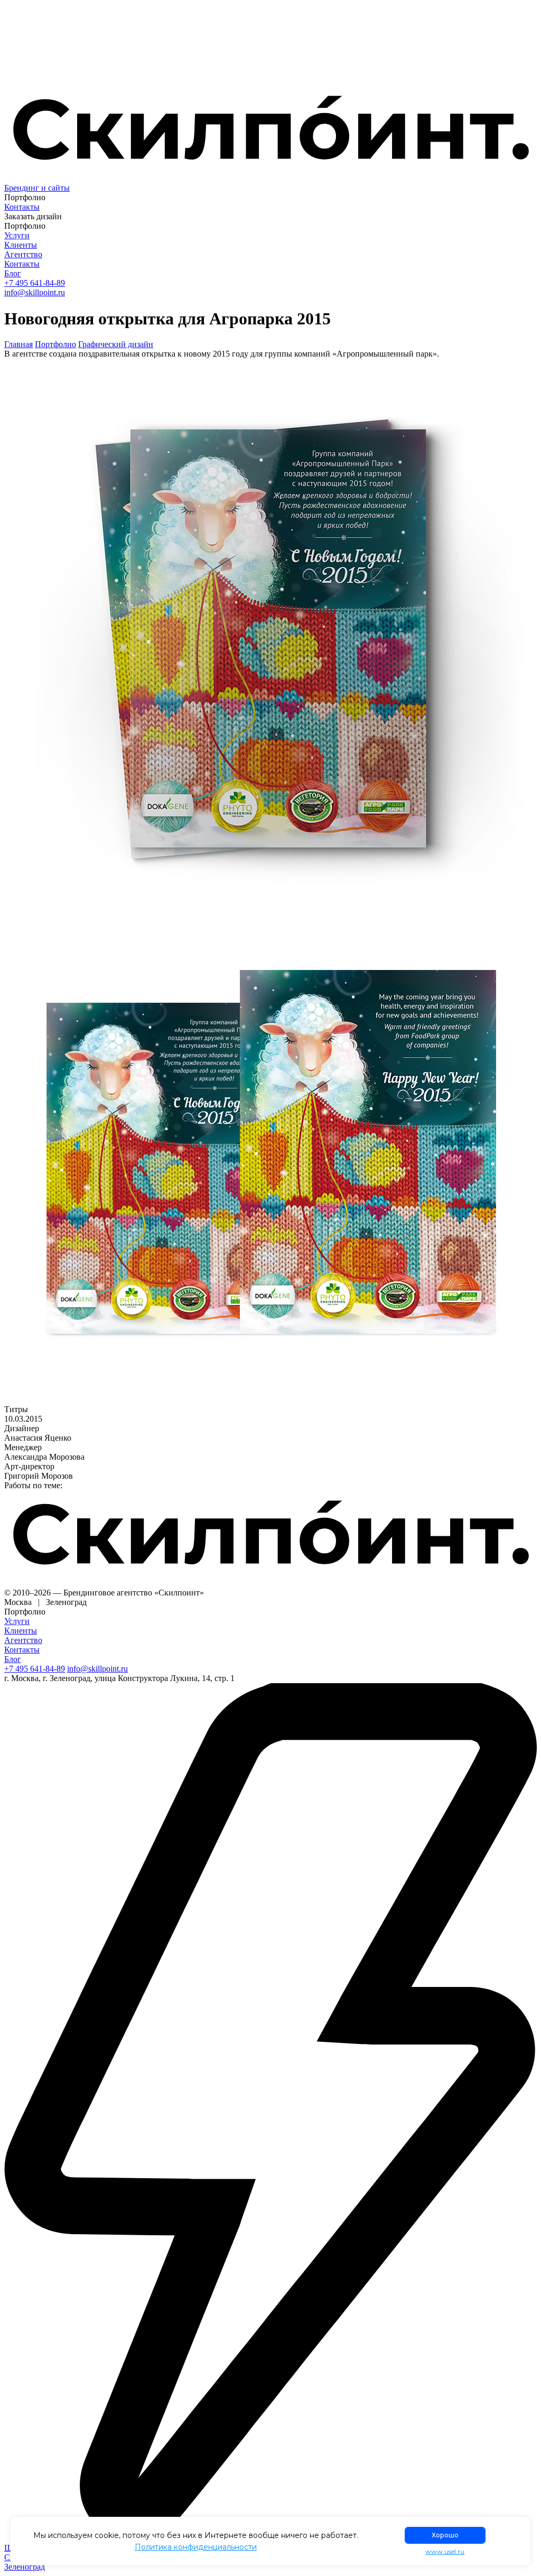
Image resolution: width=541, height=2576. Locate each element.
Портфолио (55, 344)
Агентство (23, 254)
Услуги (17, 235)
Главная (18, 344)
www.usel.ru (445, 2552)
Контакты (22, 207)
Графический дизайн (116, 344)
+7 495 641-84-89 (35, 283)
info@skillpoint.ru (35, 292)
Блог (13, 273)
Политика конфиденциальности (196, 2547)
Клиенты (21, 245)
